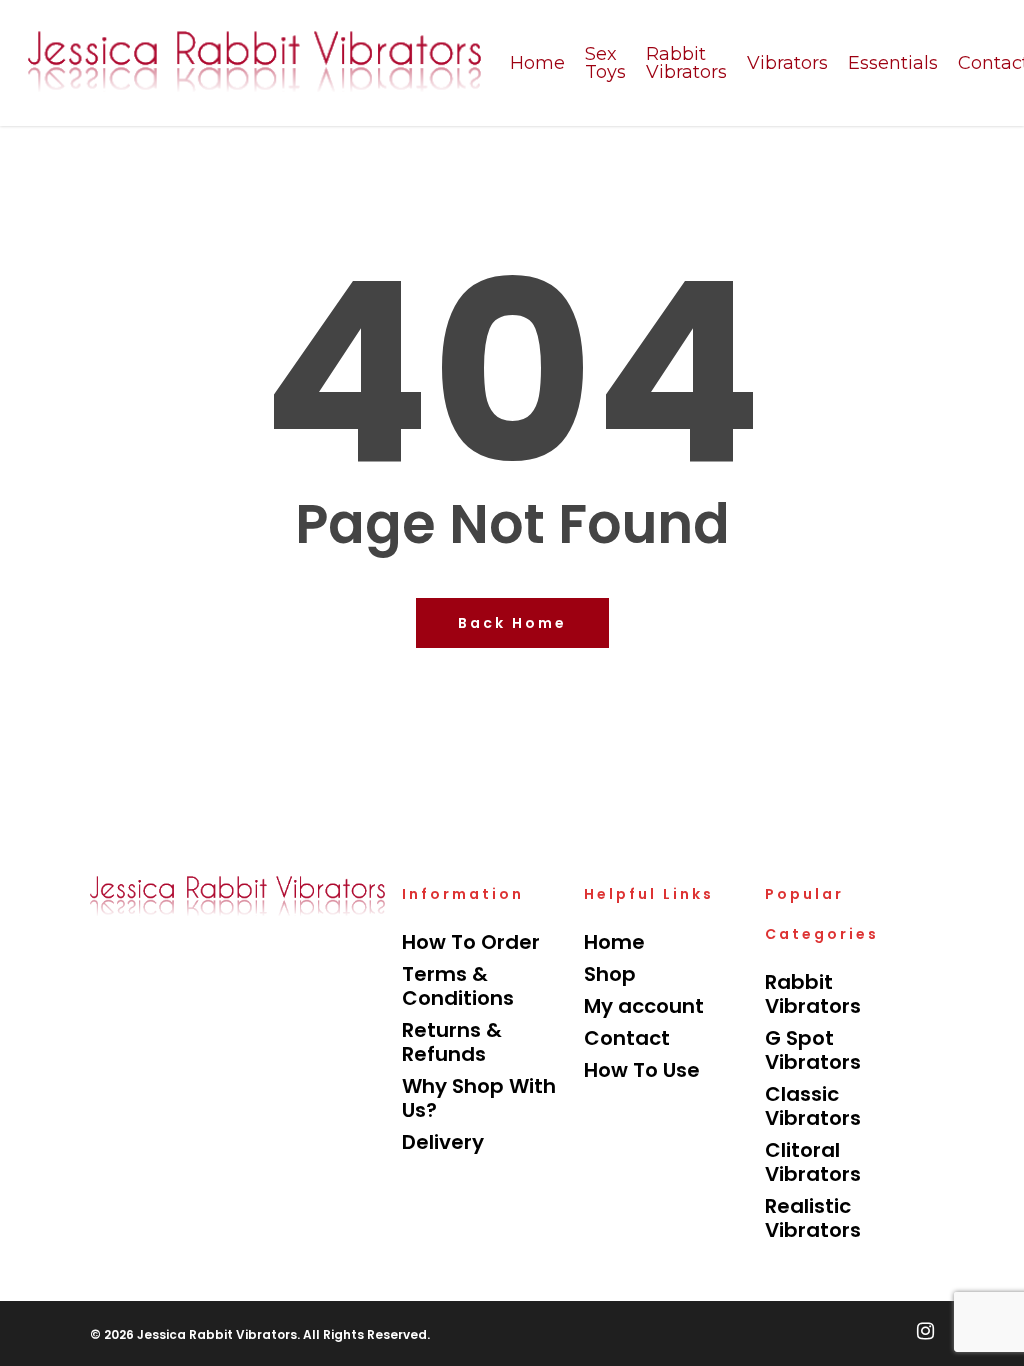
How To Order (471, 942)
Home (614, 942)
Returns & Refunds (452, 1042)
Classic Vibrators (813, 1106)
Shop (610, 974)
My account (644, 1006)
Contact (627, 1038)
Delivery (443, 1142)
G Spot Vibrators (813, 1050)
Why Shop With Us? (479, 1098)
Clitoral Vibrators (813, 1162)
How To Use (642, 1070)
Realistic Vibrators (813, 1218)
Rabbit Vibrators (813, 994)
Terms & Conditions (458, 986)
